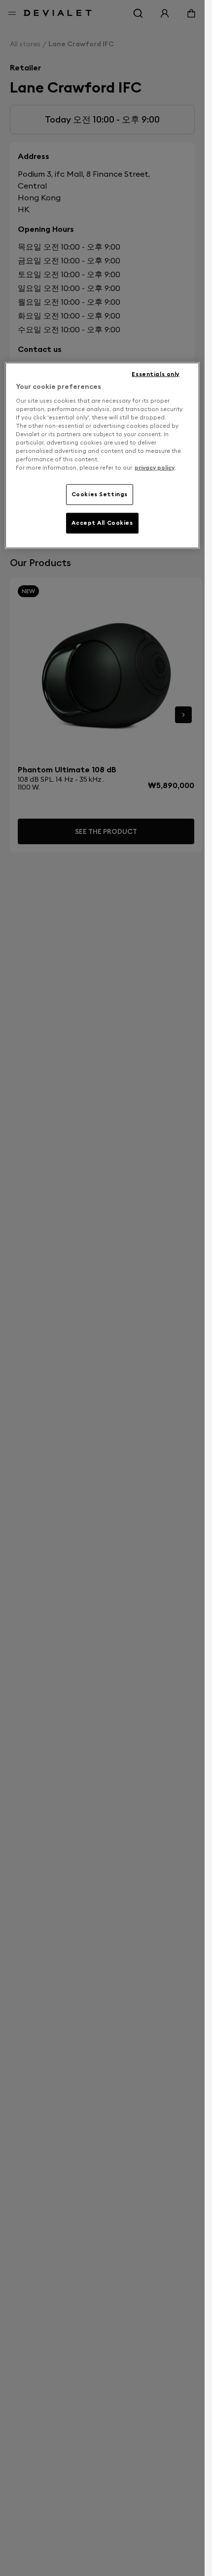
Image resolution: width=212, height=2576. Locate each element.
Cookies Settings (100, 494)
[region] (102, 456)
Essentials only (156, 374)
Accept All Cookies (102, 523)
